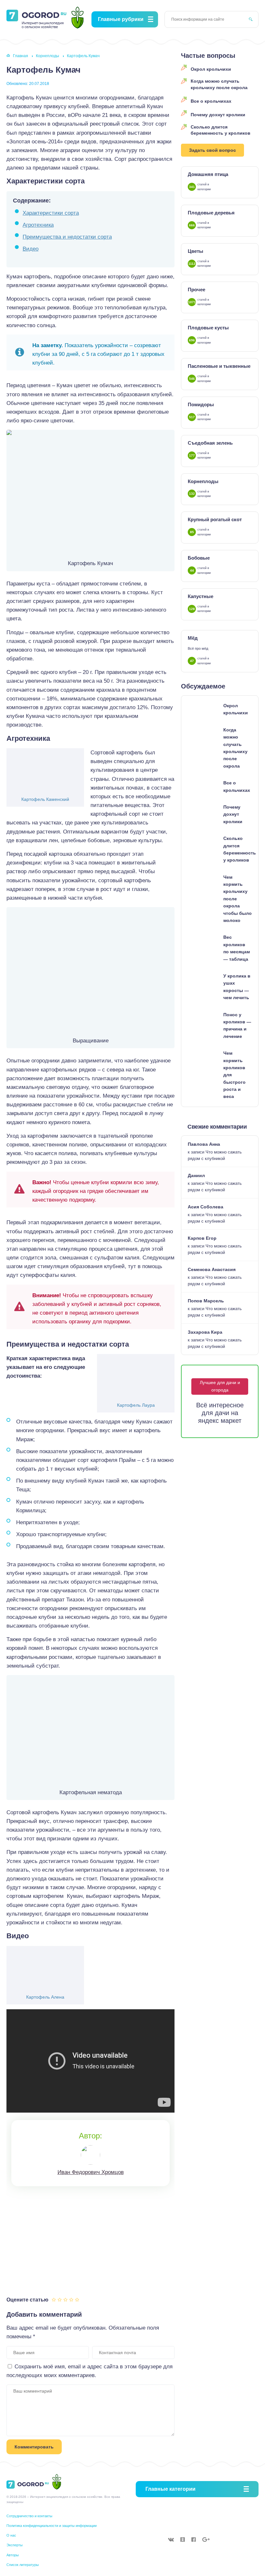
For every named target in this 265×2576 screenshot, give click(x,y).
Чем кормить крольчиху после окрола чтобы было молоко (238, 899)
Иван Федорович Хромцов (91, 2172)
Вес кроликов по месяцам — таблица (237, 948)
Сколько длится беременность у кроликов (221, 130)
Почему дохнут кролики (218, 115)
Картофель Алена (45, 1997)
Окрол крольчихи (211, 69)
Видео (31, 249)
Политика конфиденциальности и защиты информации (52, 2526)
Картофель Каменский (45, 799)
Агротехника (38, 225)
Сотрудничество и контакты (29, 2516)
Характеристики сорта (51, 213)
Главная (21, 56)
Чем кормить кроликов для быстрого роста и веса (234, 1075)
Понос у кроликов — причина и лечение (237, 1025)
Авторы (13, 2555)
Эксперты (15, 2545)
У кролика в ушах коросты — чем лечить (237, 987)
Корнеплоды (48, 56)
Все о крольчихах (211, 101)
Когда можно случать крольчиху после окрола (219, 84)
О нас (11, 2535)
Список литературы (23, 2565)
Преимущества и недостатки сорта (67, 237)
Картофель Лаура (136, 1405)
